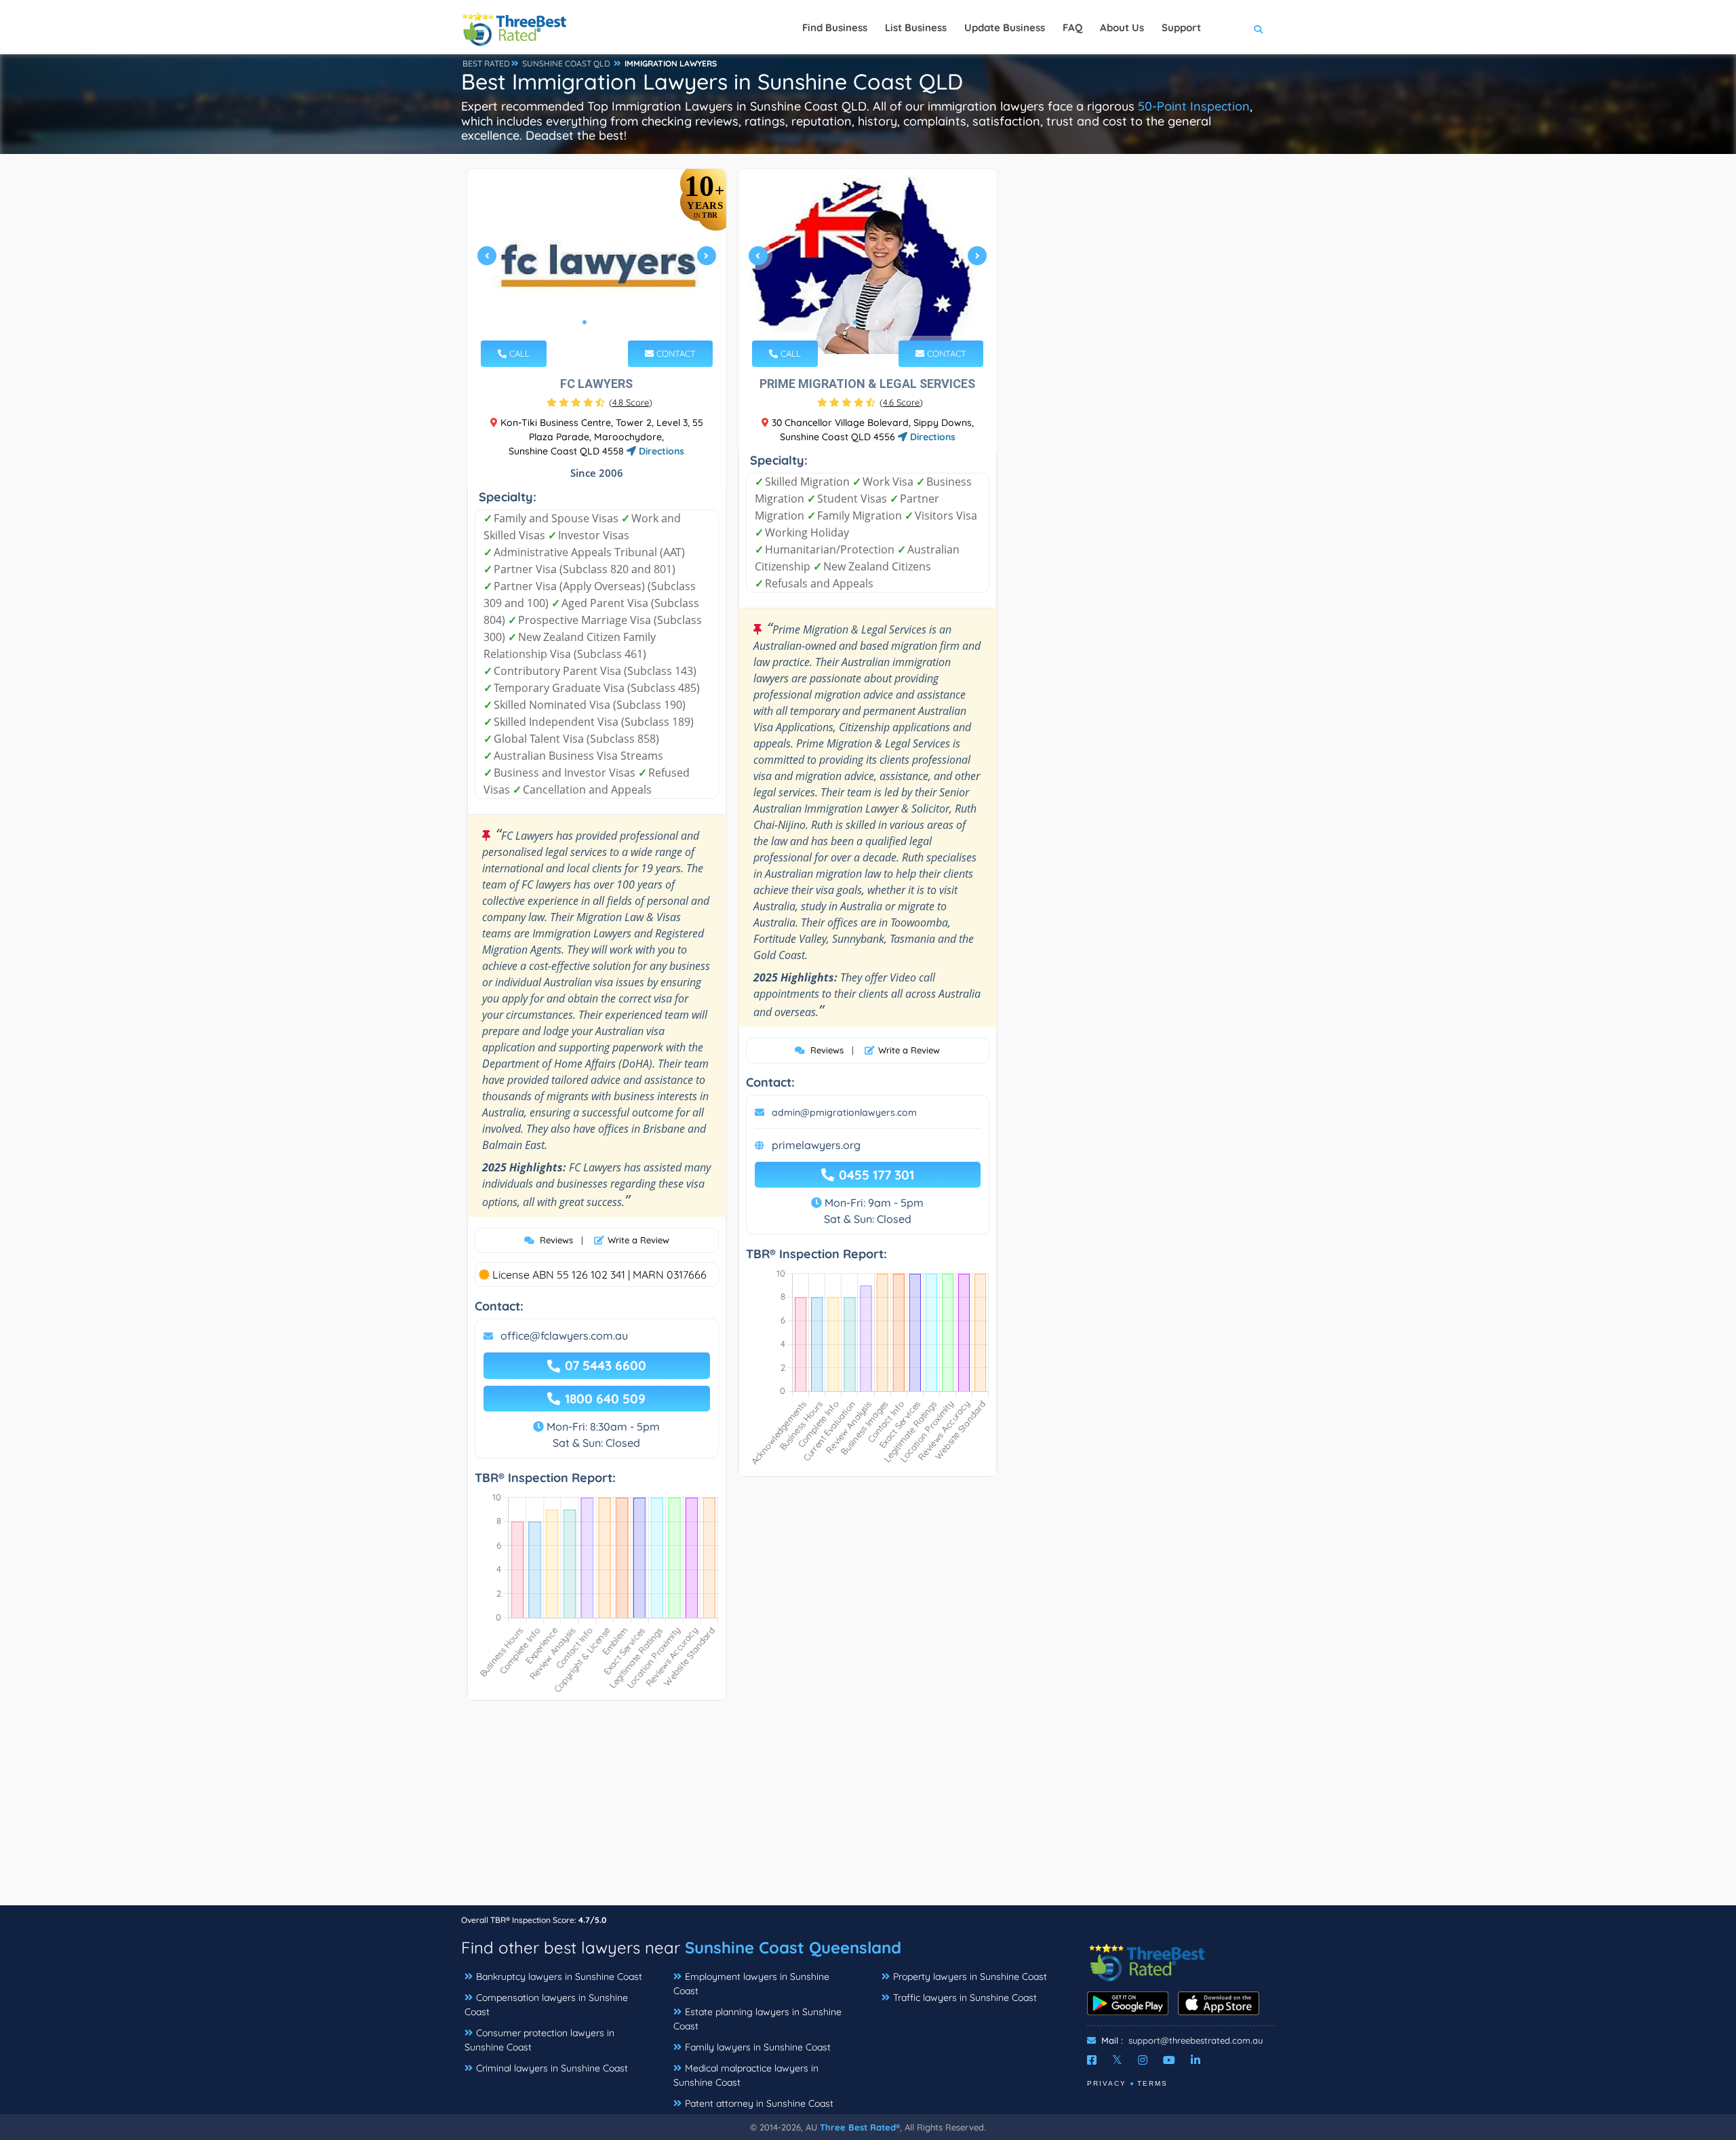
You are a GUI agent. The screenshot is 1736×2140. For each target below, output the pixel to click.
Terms (1152, 2083)
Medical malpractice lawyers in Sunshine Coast (746, 2075)
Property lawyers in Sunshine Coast (970, 1977)
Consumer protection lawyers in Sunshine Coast (539, 2040)
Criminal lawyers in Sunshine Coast (552, 2068)
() (631, 402)
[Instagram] (1143, 2060)
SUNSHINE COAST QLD (566, 63)
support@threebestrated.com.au (1196, 2040)
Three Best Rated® (860, 2127)
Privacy (1107, 2083)
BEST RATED (486, 63)
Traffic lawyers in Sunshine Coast (965, 1998)
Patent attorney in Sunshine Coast (759, 2103)
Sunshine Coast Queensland (793, 1947)
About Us (1122, 27)
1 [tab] (585, 322)
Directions (660, 451)
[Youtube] (1169, 2060)
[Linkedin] (1196, 2060)
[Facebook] (1092, 2060)
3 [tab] (606, 322)
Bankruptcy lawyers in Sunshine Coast (559, 1977)
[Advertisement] (868, 1810)
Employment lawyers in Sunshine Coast (751, 1984)
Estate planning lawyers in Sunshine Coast (757, 2019)
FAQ (1072, 27)
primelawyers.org (816, 1145)
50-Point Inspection (1194, 106)
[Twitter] (1117, 2060)
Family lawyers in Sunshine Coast (758, 2047)
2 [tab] (595, 322)
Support (1181, 27)
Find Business (835, 27)
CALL (518, 353)
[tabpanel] (597, 261)
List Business (916, 27)
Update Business (1005, 27)
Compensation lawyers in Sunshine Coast (546, 2005)
